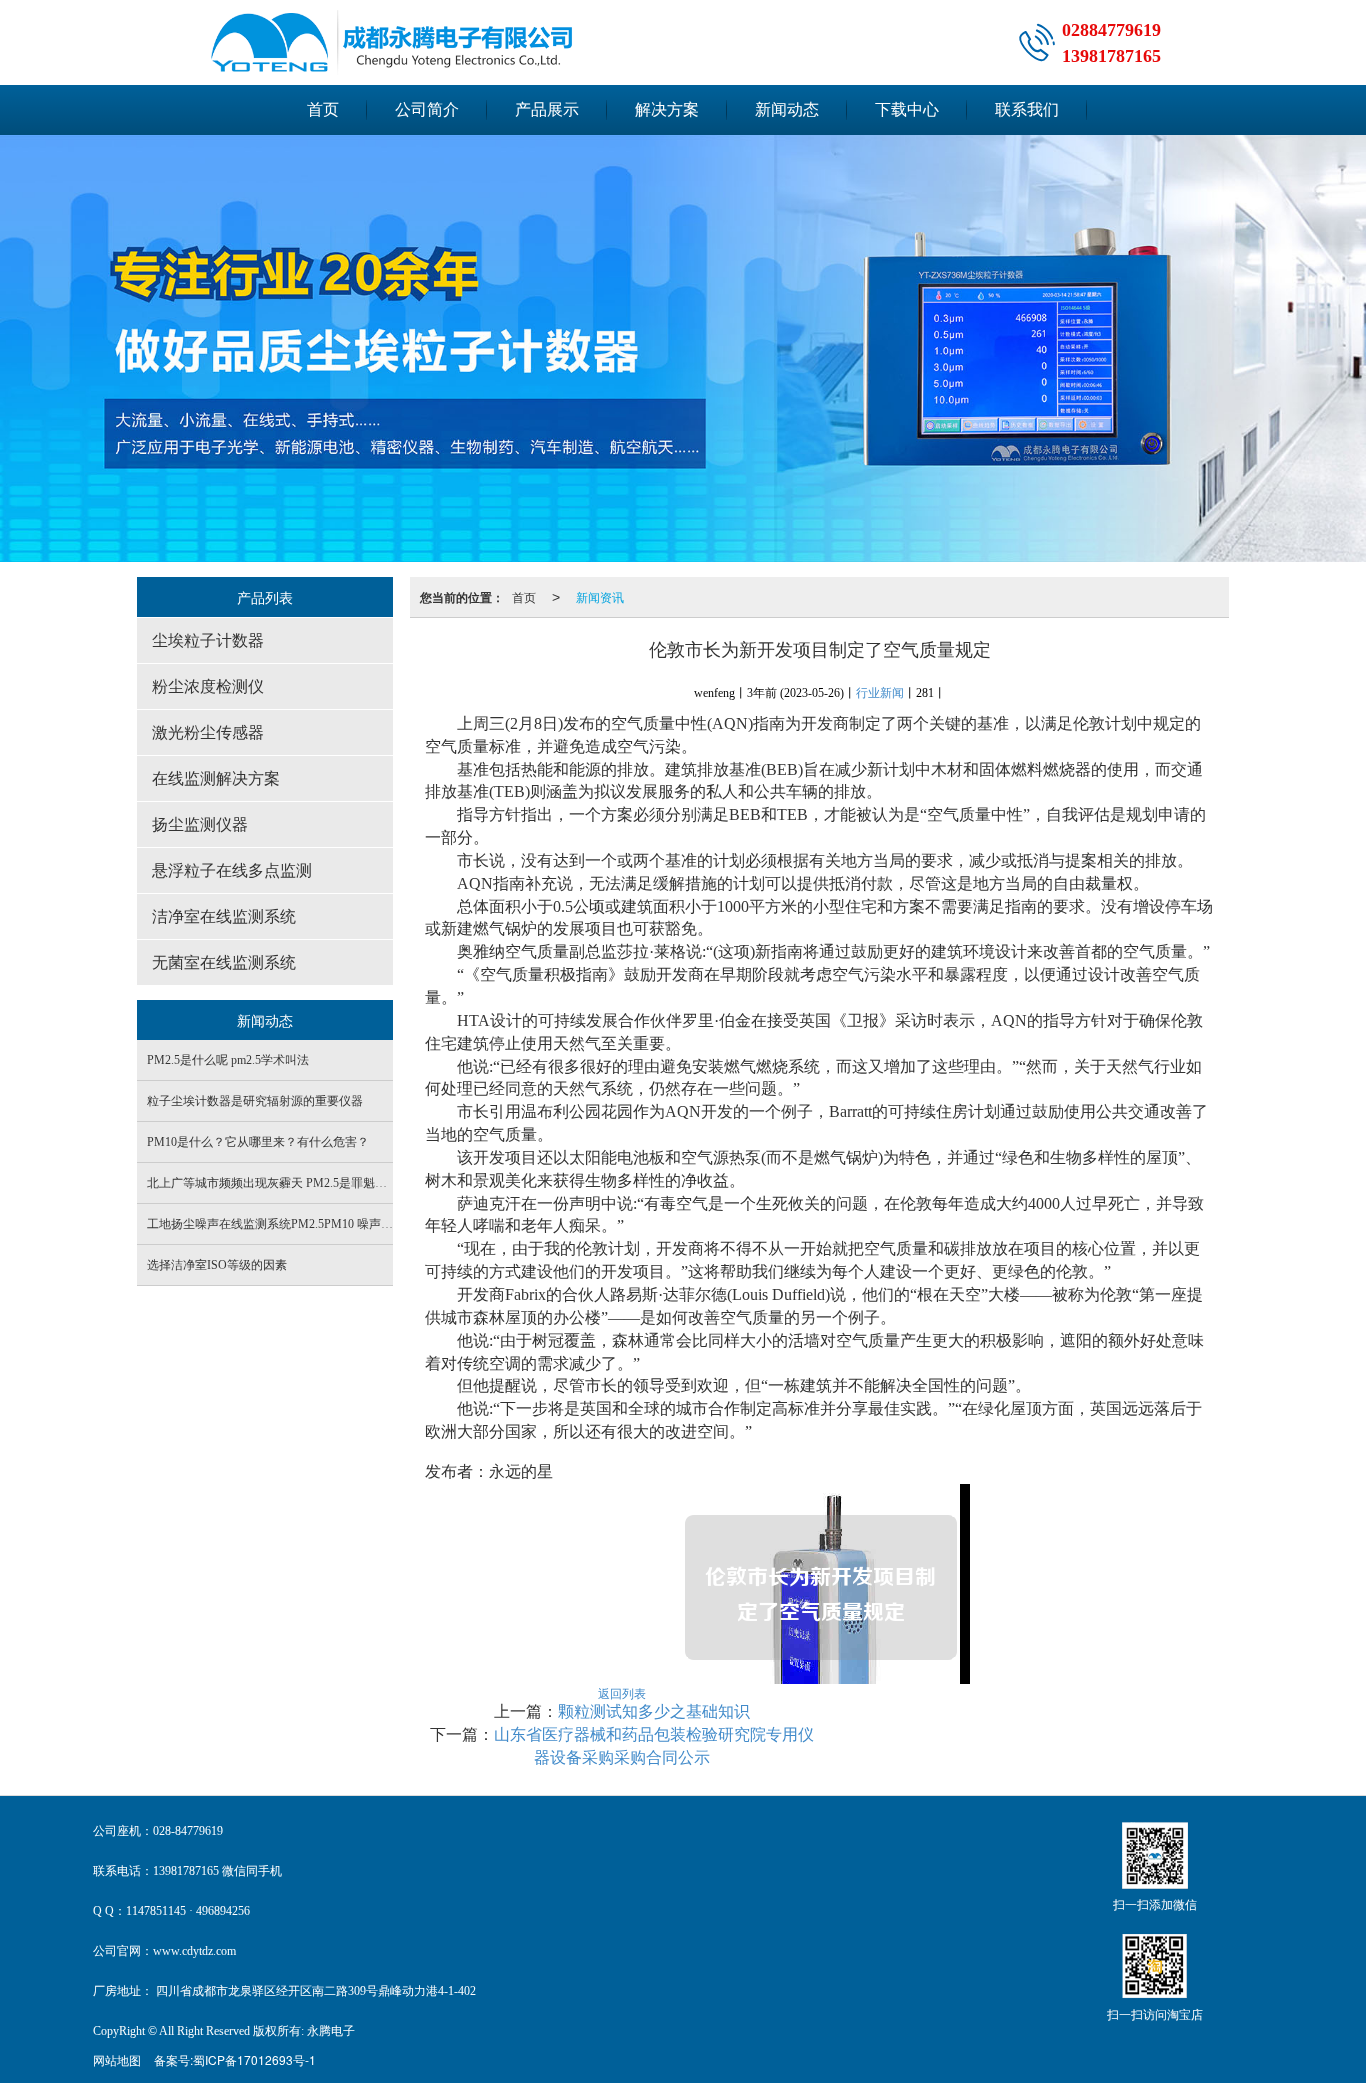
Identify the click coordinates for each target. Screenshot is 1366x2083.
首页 (323, 109)
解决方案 (667, 109)
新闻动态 (787, 109)
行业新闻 (880, 693)
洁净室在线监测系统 (224, 916)
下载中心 (907, 109)
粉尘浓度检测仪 (208, 686)
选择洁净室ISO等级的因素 (217, 1265)
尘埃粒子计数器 (208, 640)
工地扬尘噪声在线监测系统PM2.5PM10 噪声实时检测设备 (300, 1224)
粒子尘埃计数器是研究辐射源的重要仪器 (255, 1101)
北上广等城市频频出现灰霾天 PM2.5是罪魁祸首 (273, 1183)
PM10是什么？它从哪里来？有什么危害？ (258, 1142)
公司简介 (427, 109)
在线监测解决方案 (216, 778)
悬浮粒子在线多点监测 (232, 870)
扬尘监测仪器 (200, 824)
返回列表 (622, 1692)
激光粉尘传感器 (208, 732)
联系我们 (1027, 109)
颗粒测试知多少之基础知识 (654, 1711)
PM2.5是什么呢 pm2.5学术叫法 (228, 1060)
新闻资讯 (600, 596)
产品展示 (547, 109)
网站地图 (117, 2059)
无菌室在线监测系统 (224, 962)
